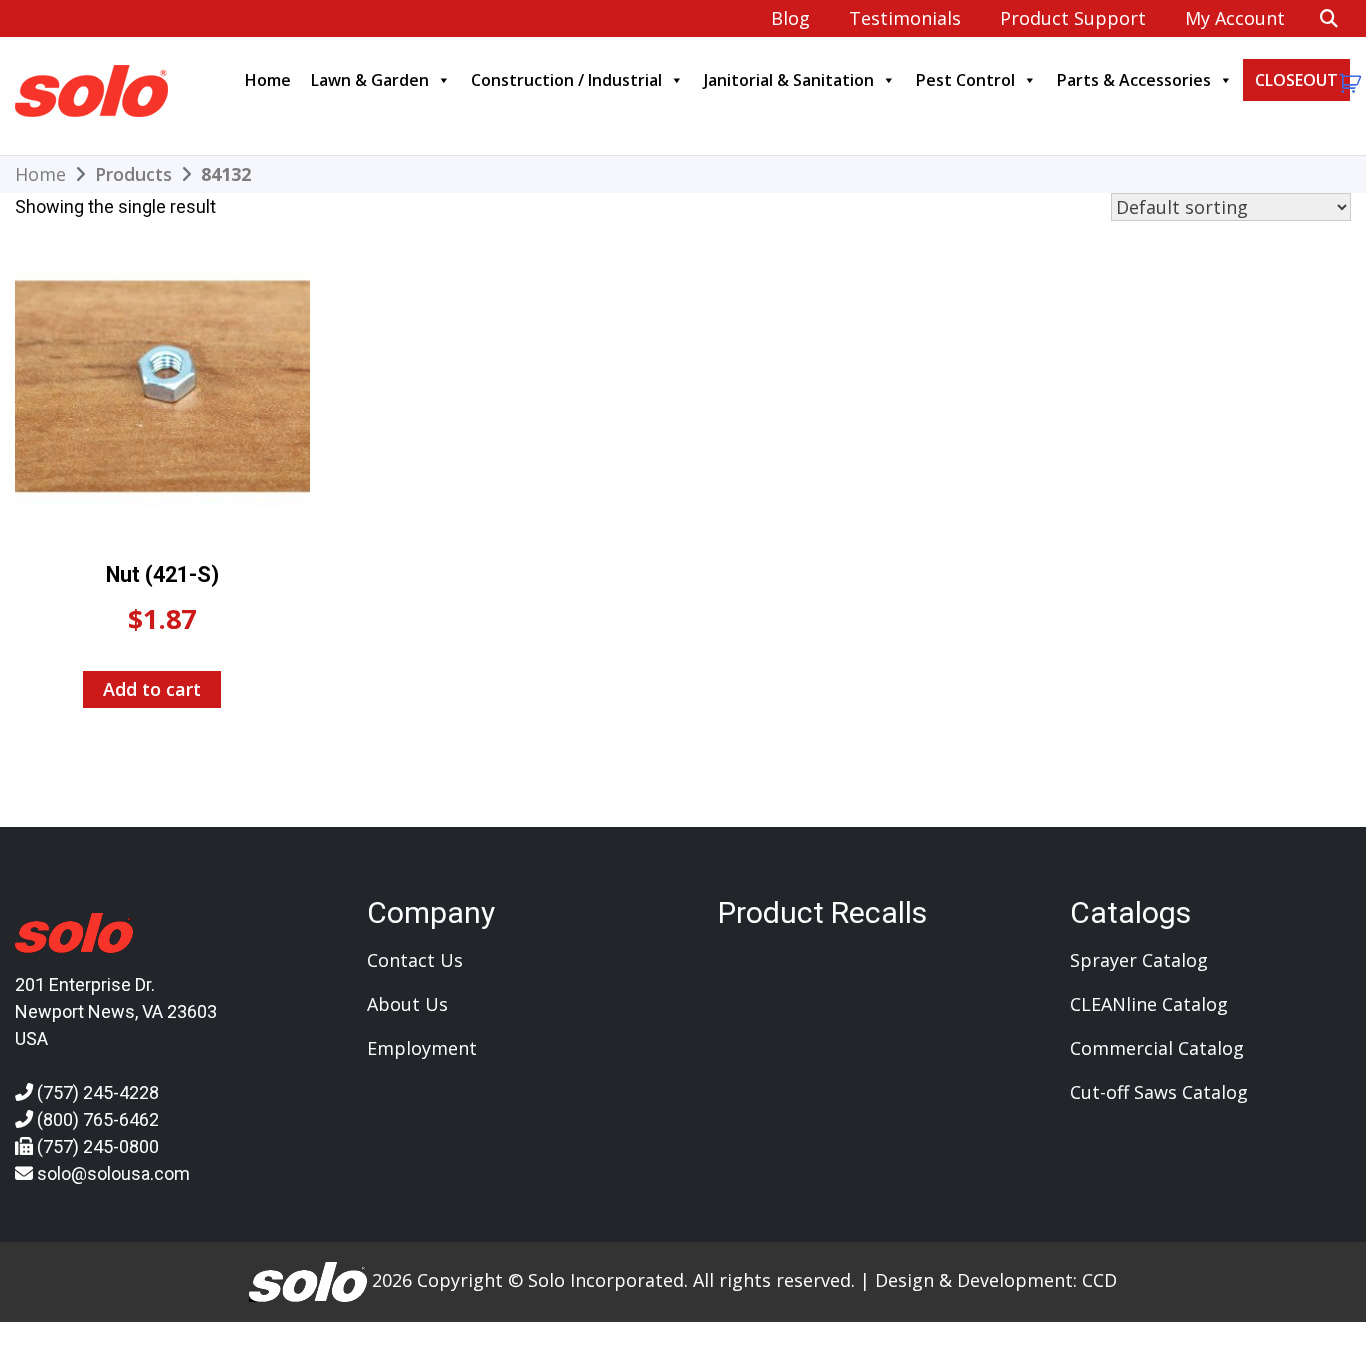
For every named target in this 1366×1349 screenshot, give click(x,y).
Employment (422, 1048)
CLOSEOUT (1296, 80)
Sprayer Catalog (1139, 960)
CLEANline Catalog (1149, 1004)
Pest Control (965, 80)
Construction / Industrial (566, 80)
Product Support (1073, 18)
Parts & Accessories (1134, 80)
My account (1235, 18)
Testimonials (905, 18)
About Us (407, 1004)
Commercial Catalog (1157, 1048)
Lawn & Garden (370, 80)
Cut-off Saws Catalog (1159, 1092)
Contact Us (415, 960)
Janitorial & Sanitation (789, 80)
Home (268, 80)
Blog (790, 18)
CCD (1099, 1280)
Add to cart (152, 689)
